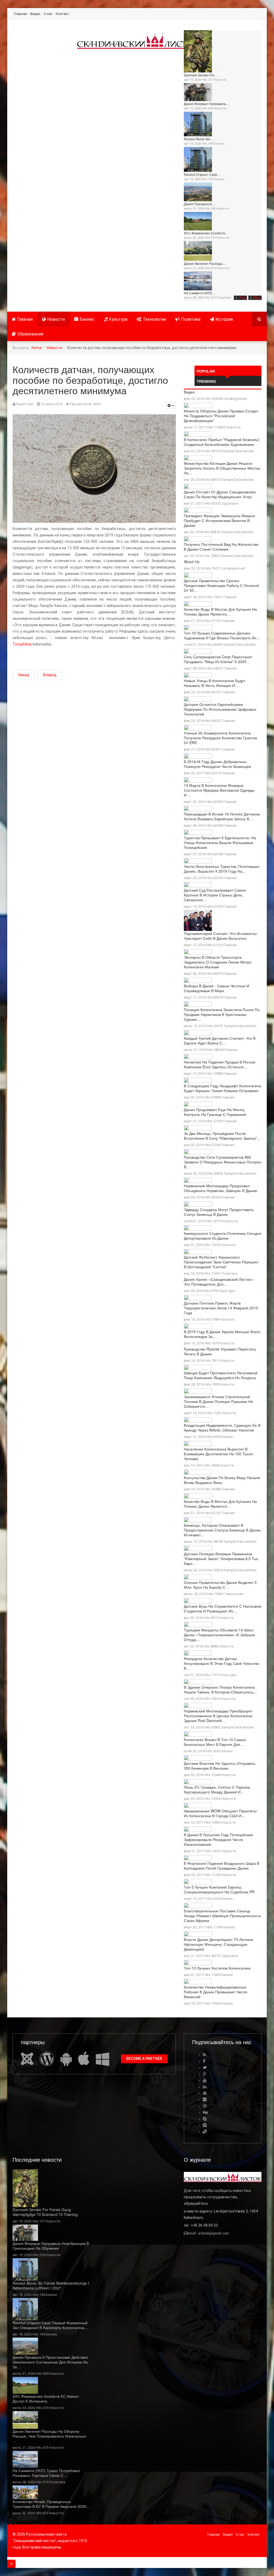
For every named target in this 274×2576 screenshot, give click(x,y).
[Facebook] (204, 2061)
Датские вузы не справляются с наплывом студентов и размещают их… (223, 1608)
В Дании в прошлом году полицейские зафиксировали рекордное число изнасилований (218, 1839)
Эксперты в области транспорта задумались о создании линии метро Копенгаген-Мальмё (218, 962)
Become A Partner (144, 2059)
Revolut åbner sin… (199, 139)
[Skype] (205, 2119)
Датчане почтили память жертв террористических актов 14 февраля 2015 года (221, 1308)
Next (258, 298)
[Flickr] (205, 2100)
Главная (20, 14)
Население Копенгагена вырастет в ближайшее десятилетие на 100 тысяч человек (218, 1454)
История (224, 319)
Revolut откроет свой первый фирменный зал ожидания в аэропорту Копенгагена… (50, 2325)
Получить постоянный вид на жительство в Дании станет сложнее (221, 547)
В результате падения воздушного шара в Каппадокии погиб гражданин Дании (222, 1866)
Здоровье (230, 503)
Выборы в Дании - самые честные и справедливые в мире (216, 988)
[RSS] (205, 2055)
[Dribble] (205, 2106)
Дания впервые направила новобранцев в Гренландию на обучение (51, 2246)
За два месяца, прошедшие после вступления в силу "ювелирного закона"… (222, 1136)
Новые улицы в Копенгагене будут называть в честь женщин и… (214, 683)
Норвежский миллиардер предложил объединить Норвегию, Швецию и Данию (221, 1188)
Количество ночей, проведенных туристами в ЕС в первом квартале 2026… (51, 2504)
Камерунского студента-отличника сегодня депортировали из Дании (223, 1236)
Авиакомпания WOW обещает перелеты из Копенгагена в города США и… (220, 1813)
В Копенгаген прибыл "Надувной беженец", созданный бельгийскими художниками (222, 442)
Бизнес (219, 144)
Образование (30, 334)
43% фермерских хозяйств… (206, 233)
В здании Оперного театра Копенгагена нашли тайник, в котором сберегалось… (221, 1689)
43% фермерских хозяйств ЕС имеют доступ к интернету (46, 2399)
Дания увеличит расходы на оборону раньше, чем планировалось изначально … (49, 2436)
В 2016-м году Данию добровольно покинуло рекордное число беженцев (217, 764)
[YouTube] (205, 2080)
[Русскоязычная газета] (138, 41)
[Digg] (205, 2112)
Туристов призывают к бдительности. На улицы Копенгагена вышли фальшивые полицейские (220, 842)
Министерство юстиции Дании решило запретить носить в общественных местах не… (222, 468)
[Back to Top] (11, 2564)
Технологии (154, 319)
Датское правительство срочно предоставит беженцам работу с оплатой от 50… (221, 585)
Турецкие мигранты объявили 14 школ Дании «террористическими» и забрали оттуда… (219, 1635)
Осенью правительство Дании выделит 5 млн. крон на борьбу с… (220, 1585)
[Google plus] (205, 2074)
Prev (243, 298)
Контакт (62, 14)
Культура (118, 319)
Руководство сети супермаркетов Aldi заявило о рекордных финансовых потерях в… (223, 1162)
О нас (48, 14)
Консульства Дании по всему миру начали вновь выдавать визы (222, 1480)
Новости (220, 80)
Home (37, 348)
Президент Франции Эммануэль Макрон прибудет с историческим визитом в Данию (219, 520)
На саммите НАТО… (199, 293)
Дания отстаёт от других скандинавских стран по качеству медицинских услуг (220, 494)
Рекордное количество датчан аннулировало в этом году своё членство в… (222, 1663)
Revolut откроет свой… (202, 174)
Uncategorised (235, 399)
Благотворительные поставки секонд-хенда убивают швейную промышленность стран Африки (222, 1916)
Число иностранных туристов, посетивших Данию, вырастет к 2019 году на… (222, 869)
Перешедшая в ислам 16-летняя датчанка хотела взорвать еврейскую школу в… (222, 816)
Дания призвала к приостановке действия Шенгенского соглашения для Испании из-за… (51, 2362)
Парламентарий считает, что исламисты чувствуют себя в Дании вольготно (220, 936)
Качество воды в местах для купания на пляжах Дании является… (220, 612)
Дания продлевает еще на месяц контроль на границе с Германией (215, 1112)
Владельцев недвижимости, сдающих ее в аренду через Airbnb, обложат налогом (222, 1428)
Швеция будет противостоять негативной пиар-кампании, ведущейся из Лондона (221, 1375)
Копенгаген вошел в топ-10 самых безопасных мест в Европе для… (215, 1742)
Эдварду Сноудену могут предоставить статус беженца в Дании (219, 1212)
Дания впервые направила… (206, 104)
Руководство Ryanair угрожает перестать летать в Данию (220, 1351)
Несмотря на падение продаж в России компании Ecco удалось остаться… (220, 1064)
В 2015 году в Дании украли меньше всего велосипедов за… (222, 1334)
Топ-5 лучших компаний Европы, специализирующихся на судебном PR (219, 1889)
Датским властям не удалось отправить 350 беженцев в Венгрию (220, 1766)
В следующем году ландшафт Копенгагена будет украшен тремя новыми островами (222, 1088)
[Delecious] (205, 2132)
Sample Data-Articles (238, 451)
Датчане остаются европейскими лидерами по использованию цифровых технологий (220, 709)
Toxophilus (22, 644)
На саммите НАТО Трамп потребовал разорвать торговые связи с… (46, 2473)
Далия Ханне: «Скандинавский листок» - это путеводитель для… (220, 1282)
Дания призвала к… (199, 204)
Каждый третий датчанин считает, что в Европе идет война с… (220, 1041)
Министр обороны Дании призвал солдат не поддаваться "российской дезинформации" (221, 416)
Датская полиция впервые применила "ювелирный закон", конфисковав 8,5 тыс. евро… (222, 1558)
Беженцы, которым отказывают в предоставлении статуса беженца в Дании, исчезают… (223, 1530)
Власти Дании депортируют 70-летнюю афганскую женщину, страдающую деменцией (219, 1944)
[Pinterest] (205, 2093)
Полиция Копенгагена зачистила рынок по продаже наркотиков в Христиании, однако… (222, 1014)
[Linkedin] (205, 2087)
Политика (224, 298)
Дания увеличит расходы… (205, 263)
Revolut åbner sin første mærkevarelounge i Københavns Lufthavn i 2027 (51, 2285)
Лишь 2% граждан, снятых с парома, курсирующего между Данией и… (217, 1789)
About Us (192, 562)
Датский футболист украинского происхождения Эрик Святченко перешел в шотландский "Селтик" (221, 1262)
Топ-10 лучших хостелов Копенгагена (217, 1968)
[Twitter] (205, 2068)
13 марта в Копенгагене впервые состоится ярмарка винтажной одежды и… (219, 790)
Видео (35, 14)
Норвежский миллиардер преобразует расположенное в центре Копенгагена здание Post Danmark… (218, 1716)
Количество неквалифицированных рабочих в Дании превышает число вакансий (216, 1992)
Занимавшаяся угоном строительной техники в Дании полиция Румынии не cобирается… (218, 1401)
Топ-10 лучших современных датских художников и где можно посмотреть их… (222, 635)
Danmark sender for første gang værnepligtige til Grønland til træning (45, 2212)
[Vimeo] (205, 2125)
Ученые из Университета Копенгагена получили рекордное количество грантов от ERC (220, 738)
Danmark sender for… (201, 75)
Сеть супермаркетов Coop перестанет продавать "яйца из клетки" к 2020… (218, 659)
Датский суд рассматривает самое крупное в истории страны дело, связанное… (215, 895)
